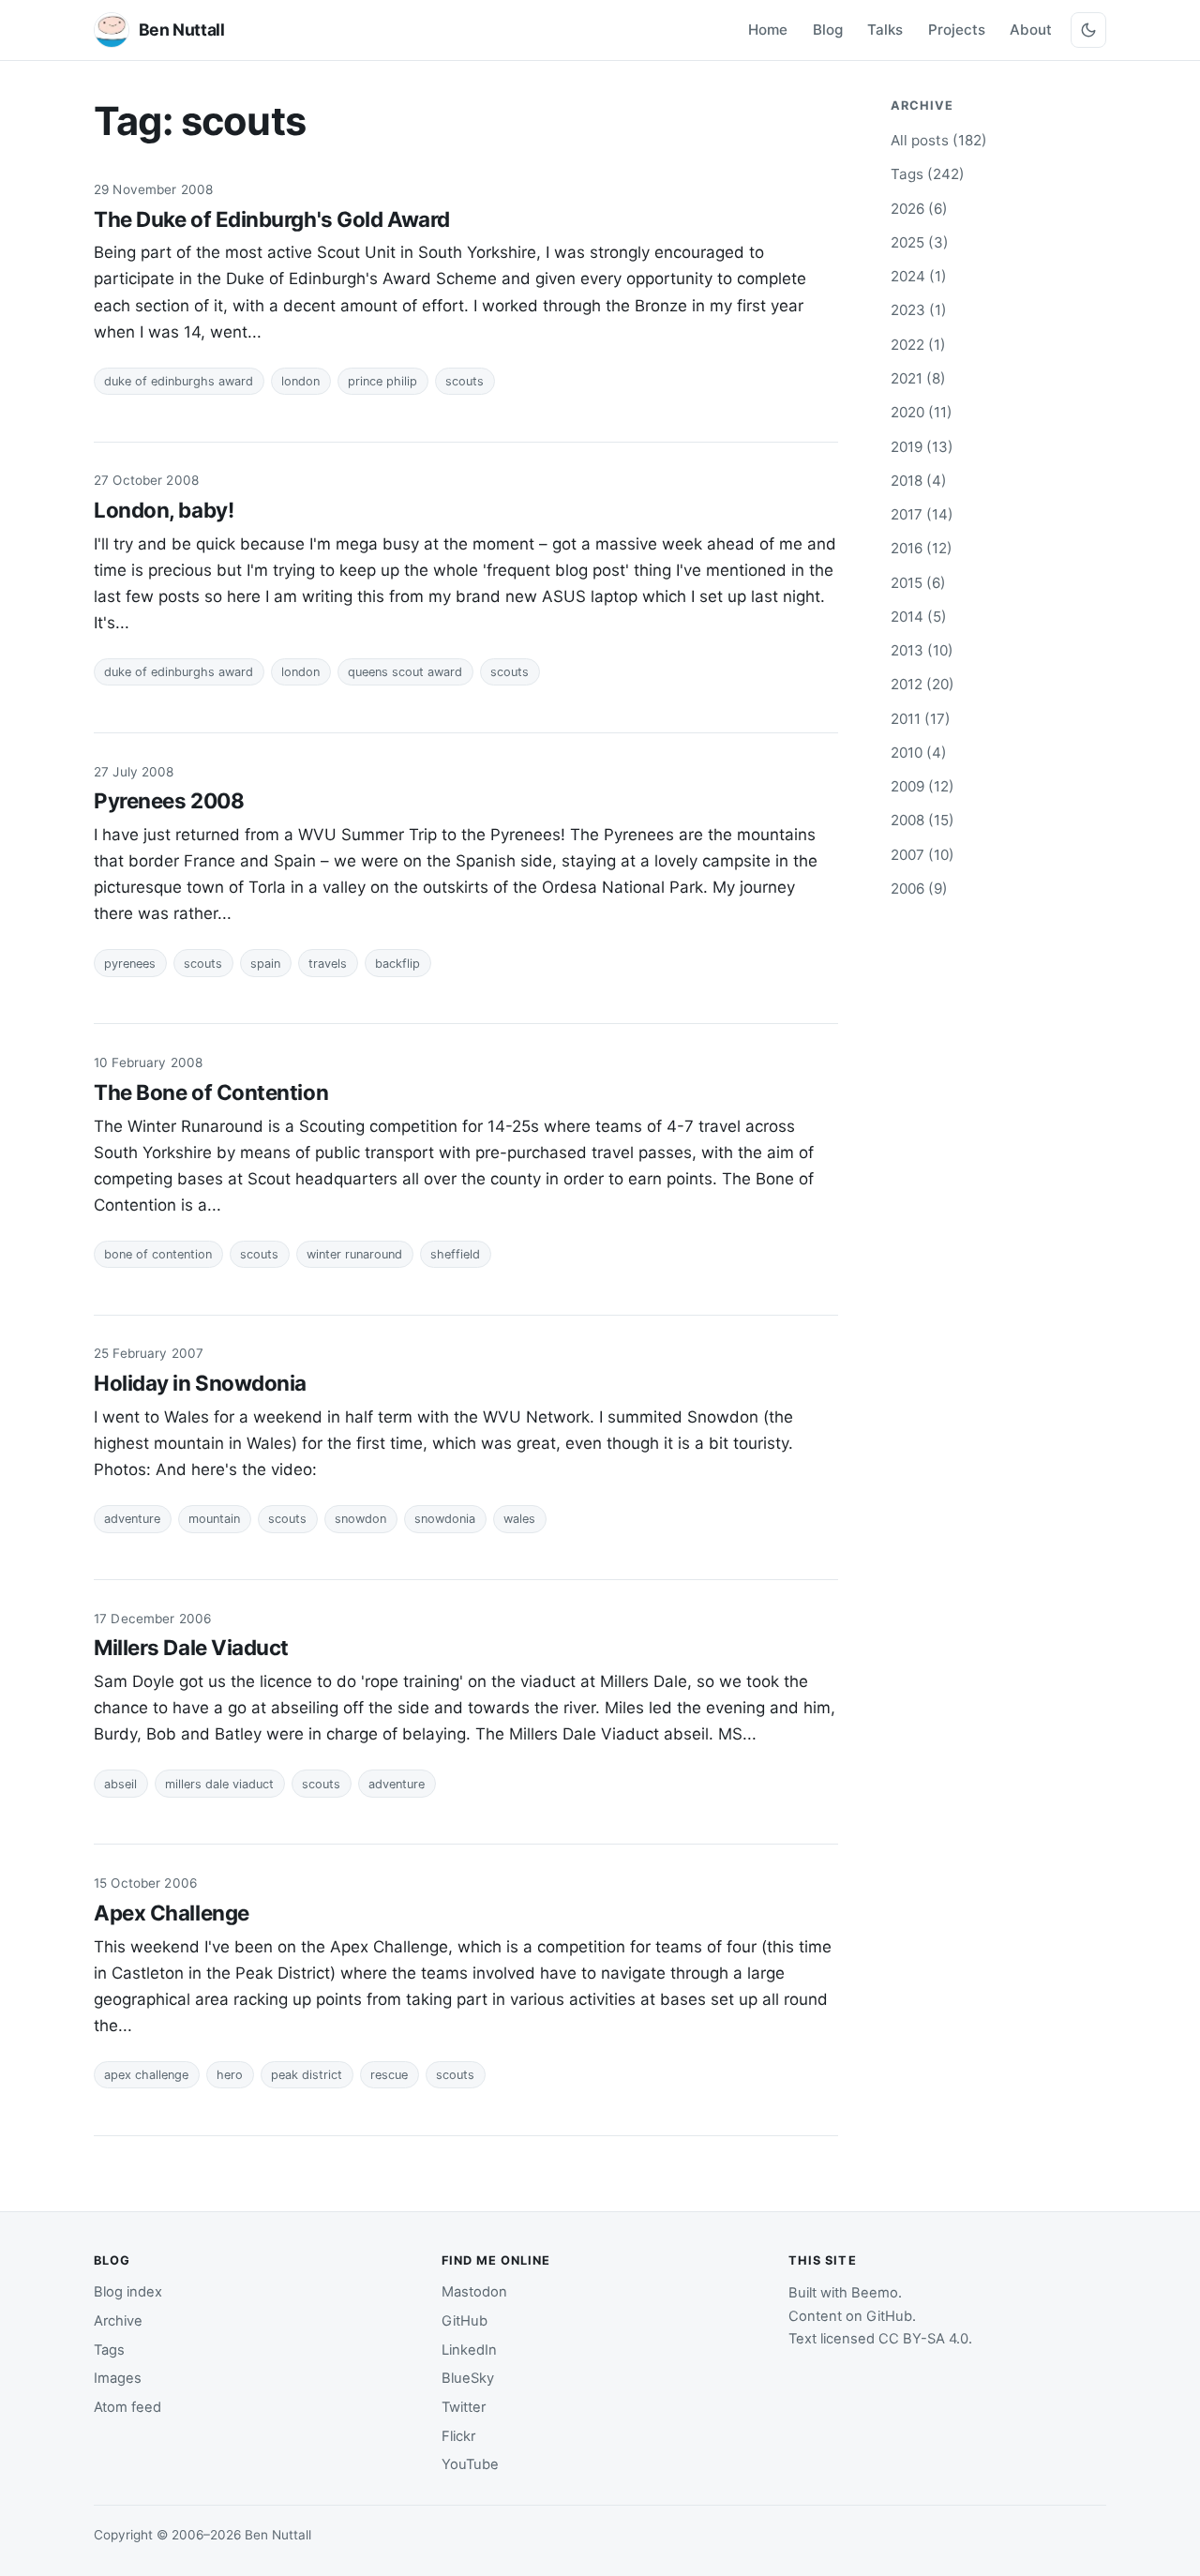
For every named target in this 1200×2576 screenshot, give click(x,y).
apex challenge (146, 2075)
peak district (307, 2075)
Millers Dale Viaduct (191, 1647)
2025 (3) (920, 242)
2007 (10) (922, 855)
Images (118, 2378)
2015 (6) (918, 583)
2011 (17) (921, 719)
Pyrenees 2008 (169, 800)
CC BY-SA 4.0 (923, 2339)
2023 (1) (919, 310)
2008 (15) (922, 820)
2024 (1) (919, 276)
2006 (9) (919, 889)
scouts (465, 381)
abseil (120, 1784)
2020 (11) (922, 412)
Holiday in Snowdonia (200, 1383)
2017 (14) (922, 514)
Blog (828, 30)
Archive (118, 2321)
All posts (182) (939, 140)
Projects (957, 30)
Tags (109, 2350)
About (1031, 30)
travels (328, 964)
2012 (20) (922, 684)
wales (519, 1519)
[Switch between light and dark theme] (1088, 30)
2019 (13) (922, 447)
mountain (214, 1519)
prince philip (382, 381)
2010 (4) (919, 753)
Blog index (128, 2292)
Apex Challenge (172, 1913)
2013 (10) (922, 650)
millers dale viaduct (219, 1784)
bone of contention (158, 1254)
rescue (389, 2075)
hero (230, 2075)
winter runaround (354, 1254)
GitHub (465, 2321)
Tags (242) (928, 174)
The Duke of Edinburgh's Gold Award (272, 219)
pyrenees (130, 964)
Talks (885, 30)
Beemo (875, 2293)
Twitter (464, 2407)
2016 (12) (922, 548)
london (300, 381)
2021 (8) (918, 378)
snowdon (360, 1519)
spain (265, 964)
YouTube (470, 2464)
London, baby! (164, 510)
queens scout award (405, 672)
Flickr (458, 2436)
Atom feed (127, 2407)
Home (768, 30)
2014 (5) (919, 617)
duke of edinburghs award (179, 381)
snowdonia (445, 1519)
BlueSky (468, 2378)
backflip (397, 964)
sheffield (455, 1254)
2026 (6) (919, 209)
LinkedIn (469, 2350)
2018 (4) (919, 481)
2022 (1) (918, 345)
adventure (132, 1519)
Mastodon (474, 2292)
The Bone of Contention (211, 1092)
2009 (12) (922, 786)
